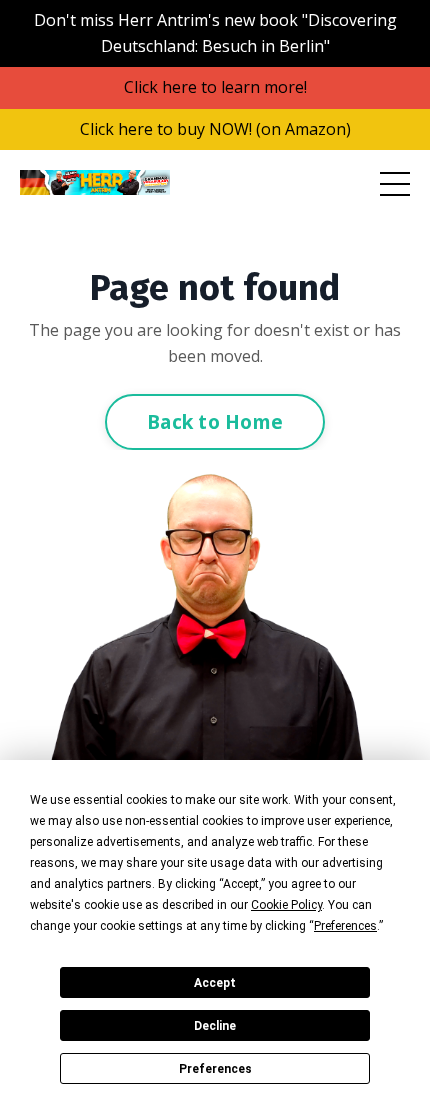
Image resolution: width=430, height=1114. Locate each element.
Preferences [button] (345, 926)
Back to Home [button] (215, 421)
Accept (215, 983)
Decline (215, 1026)
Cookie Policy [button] (286, 905)
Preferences (215, 1069)
